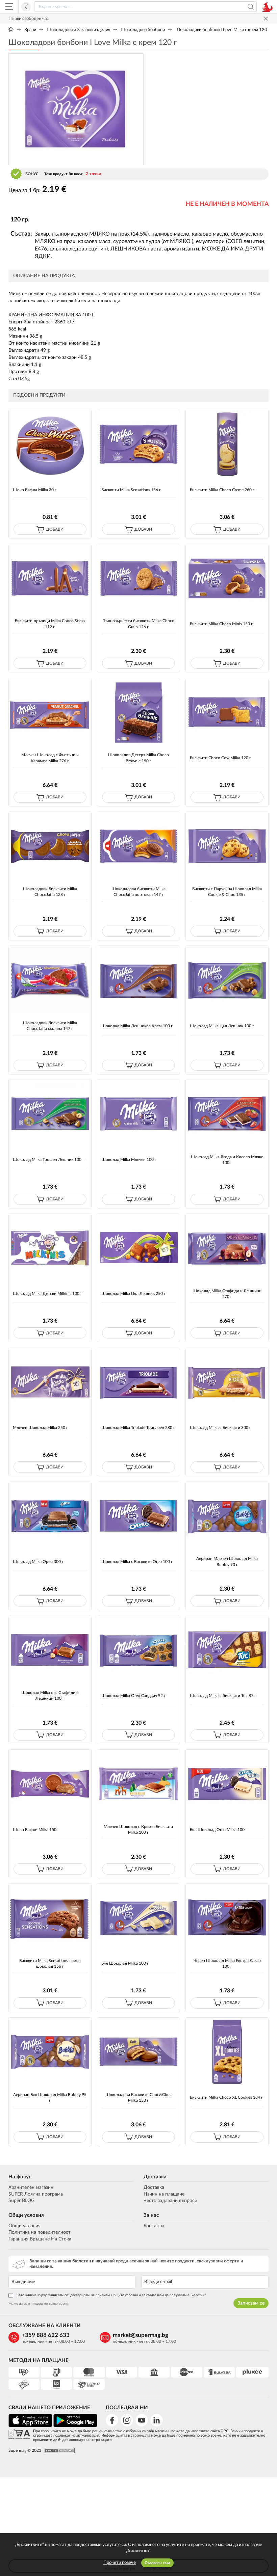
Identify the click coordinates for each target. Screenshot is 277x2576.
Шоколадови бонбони (143, 30)
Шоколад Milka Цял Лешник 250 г (133, 1294)
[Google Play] (75, 2426)
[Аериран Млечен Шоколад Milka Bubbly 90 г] (227, 1516)
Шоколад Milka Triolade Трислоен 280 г (138, 1428)
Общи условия (26, 2215)
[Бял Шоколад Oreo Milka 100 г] (227, 1784)
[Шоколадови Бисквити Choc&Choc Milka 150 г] (139, 2052)
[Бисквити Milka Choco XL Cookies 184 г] (227, 2052)
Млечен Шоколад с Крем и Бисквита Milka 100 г (138, 1829)
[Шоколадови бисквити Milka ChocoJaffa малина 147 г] (50, 980)
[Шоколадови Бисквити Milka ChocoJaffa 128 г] (50, 846)
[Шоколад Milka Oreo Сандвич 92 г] (139, 1650)
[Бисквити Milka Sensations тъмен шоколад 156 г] (50, 1918)
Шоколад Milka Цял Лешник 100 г (222, 1026)
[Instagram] (127, 2420)
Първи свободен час (29, 19)
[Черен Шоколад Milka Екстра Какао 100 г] (227, 1918)
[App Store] (30, 2426)
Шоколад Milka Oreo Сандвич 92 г (133, 1696)
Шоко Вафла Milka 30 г (35, 490)
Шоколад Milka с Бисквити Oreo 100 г (137, 1562)
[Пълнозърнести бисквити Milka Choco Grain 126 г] (139, 578)
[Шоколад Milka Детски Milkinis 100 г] (50, 1248)
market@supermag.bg (141, 2335)
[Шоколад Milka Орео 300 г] (50, 1516)
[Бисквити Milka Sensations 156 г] (139, 444)
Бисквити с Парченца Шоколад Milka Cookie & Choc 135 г (227, 892)
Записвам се (251, 2303)
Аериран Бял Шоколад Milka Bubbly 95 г (50, 2097)
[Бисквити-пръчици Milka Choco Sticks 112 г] (50, 578)
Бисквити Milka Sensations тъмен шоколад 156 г (50, 1963)
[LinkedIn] (157, 2420)
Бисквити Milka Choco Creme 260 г (222, 490)
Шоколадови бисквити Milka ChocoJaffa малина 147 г (50, 1026)
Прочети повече (120, 2563)
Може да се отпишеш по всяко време (38, 2304)
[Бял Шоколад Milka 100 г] (139, 1918)
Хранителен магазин (31, 2187)
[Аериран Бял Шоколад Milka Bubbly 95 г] (50, 2052)
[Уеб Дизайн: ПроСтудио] (58, 2451)
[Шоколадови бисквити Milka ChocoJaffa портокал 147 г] (139, 846)
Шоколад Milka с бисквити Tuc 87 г (223, 1696)
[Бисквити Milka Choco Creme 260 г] (227, 444)
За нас (151, 2215)
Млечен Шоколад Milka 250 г (40, 1428)
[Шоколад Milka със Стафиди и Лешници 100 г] (50, 1650)
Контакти (154, 2226)
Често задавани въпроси (170, 2201)
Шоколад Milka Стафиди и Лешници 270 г (227, 1294)
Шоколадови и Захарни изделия (78, 30)
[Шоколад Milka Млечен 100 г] (139, 1114)
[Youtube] (142, 2420)
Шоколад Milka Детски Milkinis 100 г (47, 1294)
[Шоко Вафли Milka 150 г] (50, 1784)
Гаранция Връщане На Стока (40, 2239)
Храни (30, 30)
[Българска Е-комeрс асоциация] (19, 2434)
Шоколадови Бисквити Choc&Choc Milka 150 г (138, 2097)
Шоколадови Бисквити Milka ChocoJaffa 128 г (50, 892)
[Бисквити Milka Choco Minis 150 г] (227, 578)
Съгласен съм (157, 2563)
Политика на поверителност (40, 2232)
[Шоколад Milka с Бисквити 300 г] (227, 1382)
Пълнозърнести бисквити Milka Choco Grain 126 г (138, 624)
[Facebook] (112, 2420)
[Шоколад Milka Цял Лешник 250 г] (139, 1248)
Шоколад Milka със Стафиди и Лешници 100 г (50, 1695)
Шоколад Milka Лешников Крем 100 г (137, 1026)
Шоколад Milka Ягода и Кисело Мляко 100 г (227, 1160)
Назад (26, 7)
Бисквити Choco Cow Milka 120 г (220, 758)
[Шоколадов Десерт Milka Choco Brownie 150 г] (139, 712)
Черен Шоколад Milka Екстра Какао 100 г (227, 1963)
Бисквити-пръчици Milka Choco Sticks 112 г (50, 624)
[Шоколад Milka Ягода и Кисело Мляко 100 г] (227, 1114)
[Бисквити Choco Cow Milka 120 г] (227, 712)
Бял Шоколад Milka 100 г (125, 1963)
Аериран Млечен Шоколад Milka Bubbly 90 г (227, 1561)
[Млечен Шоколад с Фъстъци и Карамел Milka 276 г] (50, 712)
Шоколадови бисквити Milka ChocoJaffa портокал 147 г (138, 892)
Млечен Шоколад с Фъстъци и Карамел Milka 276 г (50, 758)
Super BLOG (21, 2201)
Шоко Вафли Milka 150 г (36, 1830)
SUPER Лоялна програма (36, 2194)
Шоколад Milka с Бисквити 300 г (220, 1428)
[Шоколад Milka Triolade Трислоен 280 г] (139, 1382)
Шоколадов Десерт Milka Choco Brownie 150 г (138, 758)
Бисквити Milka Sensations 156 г (131, 490)
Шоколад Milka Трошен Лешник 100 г (48, 1160)
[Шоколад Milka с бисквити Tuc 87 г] (227, 1650)
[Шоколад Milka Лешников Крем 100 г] (139, 980)
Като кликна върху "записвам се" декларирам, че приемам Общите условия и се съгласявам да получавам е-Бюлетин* (111, 2295)
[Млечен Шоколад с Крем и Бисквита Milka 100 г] (139, 1784)
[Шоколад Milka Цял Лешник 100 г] (227, 980)
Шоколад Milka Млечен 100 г (129, 1160)
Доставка (155, 2177)
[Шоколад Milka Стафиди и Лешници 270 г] (227, 1248)
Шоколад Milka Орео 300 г (38, 1562)
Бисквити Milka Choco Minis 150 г (221, 624)
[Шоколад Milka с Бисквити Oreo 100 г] (139, 1516)
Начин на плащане (164, 2194)
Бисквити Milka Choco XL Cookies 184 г (226, 2097)
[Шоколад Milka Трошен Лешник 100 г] (50, 1114)
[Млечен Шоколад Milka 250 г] (50, 1382)
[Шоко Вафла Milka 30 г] (50, 444)
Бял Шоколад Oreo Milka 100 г (219, 1830)
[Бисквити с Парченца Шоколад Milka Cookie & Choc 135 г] (227, 846)
